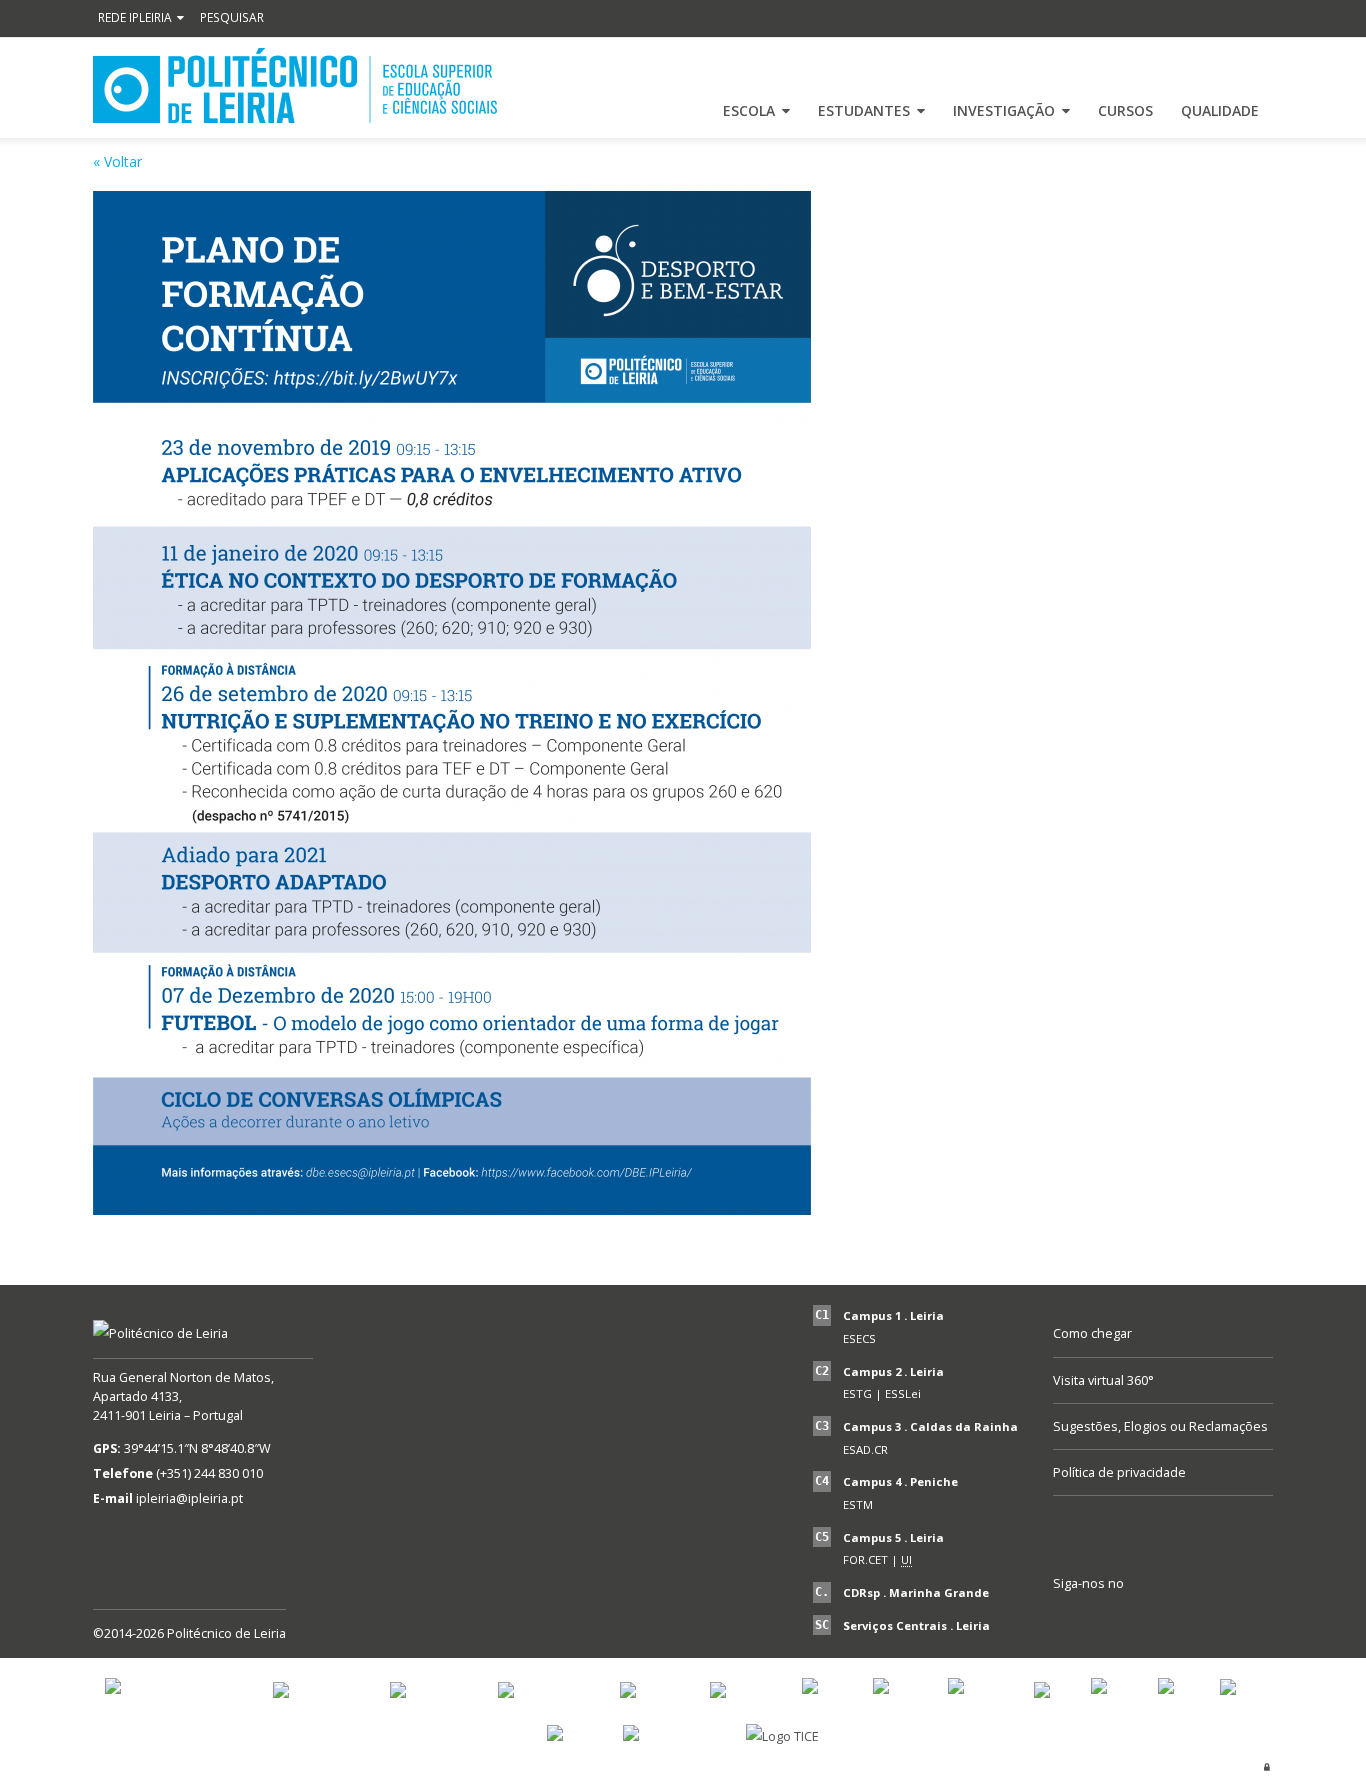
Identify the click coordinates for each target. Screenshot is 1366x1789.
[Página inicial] (295, 85)
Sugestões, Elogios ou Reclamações (1160, 1426)
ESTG (857, 1393)
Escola (749, 110)
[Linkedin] (1208, 1617)
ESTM (858, 1504)
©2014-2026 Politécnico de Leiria (189, 1633)
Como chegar (1092, 1333)
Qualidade (1220, 110)
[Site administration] (1267, 1767)
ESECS (859, 1338)
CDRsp (861, 1592)
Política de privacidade (1119, 1472)
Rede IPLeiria (135, 17)
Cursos (1125, 110)
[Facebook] (1118, 1617)
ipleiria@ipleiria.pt (189, 1498)
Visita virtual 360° (1103, 1380)
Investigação (1004, 110)
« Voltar (117, 161)
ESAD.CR (865, 1449)
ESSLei (903, 1393)
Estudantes (864, 110)
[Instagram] (1163, 1617)
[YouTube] (1073, 1617)
